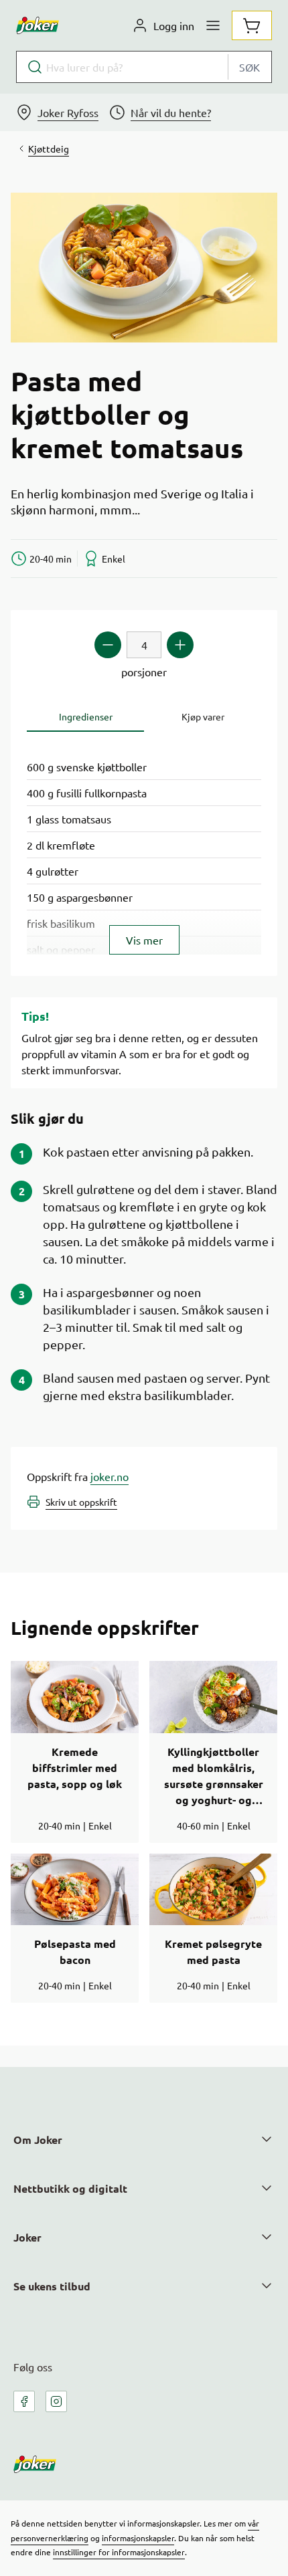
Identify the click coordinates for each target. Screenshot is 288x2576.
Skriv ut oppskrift (81, 1502)
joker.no (110, 1476)
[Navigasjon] (213, 25)
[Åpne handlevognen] (252, 25)
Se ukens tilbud (52, 2286)
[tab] (85, 717)
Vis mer (144, 940)
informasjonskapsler (138, 2538)
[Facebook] (24, 2401)
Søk (249, 67)
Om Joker (38, 2140)
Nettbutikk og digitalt (70, 2188)
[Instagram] (56, 2401)
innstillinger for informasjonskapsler (119, 2552)
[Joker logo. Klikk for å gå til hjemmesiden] (38, 25)
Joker (27, 2237)
